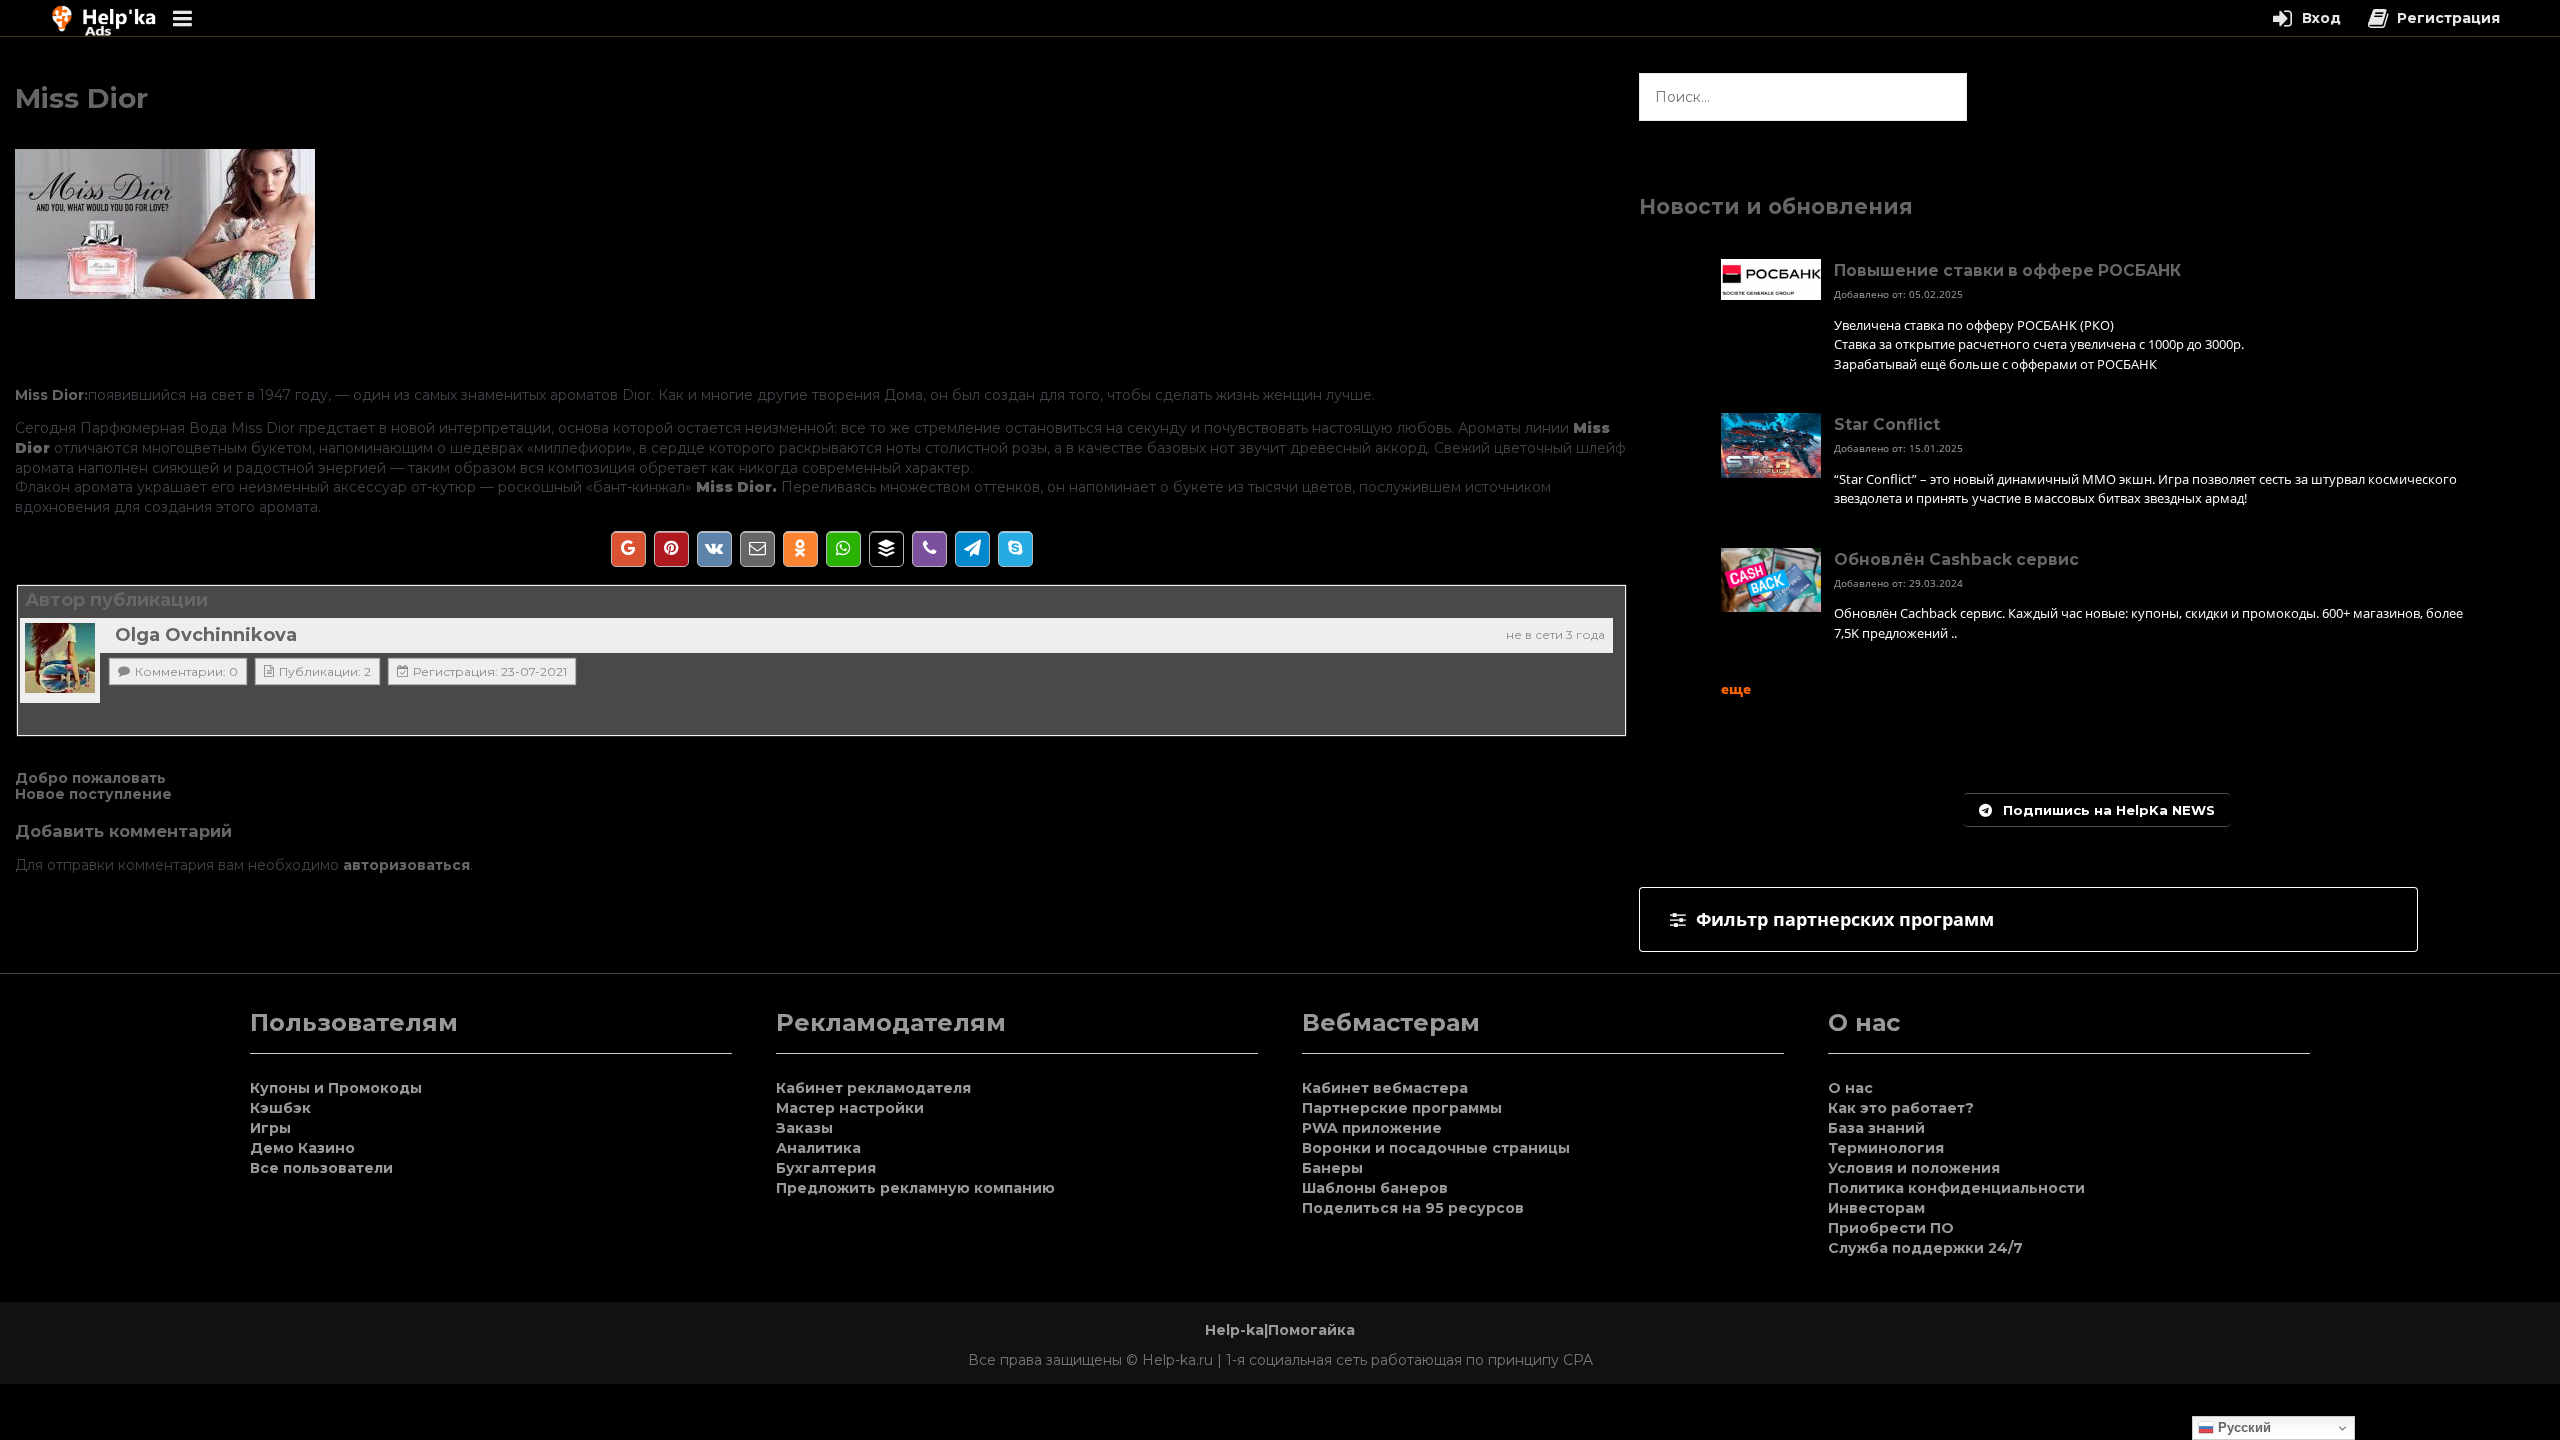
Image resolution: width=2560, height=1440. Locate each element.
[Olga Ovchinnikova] (60, 658)
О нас (1850, 1088)
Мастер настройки (850, 1108)
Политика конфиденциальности (1956, 1188)
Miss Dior (49, 395)
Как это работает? (1901, 1108)
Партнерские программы (1402, 1108)
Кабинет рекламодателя (873, 1088)
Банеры (1332, 1168)
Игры (270, 1128)
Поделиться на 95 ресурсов (1413, 1208)
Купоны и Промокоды (336, 1088)
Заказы (804, 1128)
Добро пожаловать (90, 778)
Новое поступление (93, 794)
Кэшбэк (280, 1108)
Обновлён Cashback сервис (1956, 559)
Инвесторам (1876, 1208)
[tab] (2028, 919)
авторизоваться (406, 865)
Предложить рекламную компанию (915, 1188)
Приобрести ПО (1891, 1228)
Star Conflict (1887, 424)
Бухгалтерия (826, 1168)
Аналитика (818, 1148)
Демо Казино (302, 1148)
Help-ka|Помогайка (1280, 1330)
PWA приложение (1372, 1128)
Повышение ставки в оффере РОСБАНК (2007, 270)
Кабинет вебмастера (1385, 1088)
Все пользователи (321, 1168)
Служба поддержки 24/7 (1925, 1248)
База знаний (1876, 1128)
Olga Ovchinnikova (206, 635)
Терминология (1886, 1148)
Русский (2242, 1427)
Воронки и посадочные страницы (1436, 1148)
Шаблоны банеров (1375, 1188)
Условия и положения (1914, 1168)
